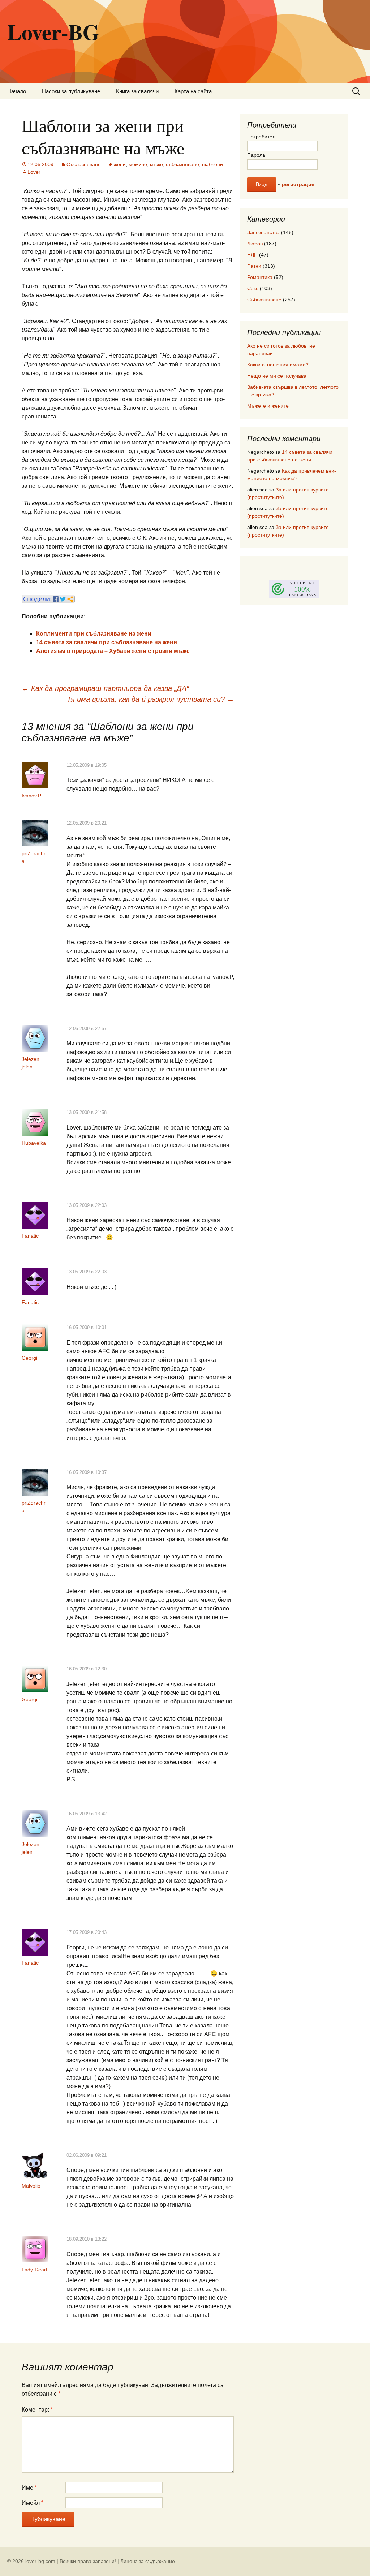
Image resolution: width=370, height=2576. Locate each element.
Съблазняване (84, 164)
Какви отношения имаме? (278, 365)
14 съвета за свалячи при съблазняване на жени (107, 642)
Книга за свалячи (137, 91)
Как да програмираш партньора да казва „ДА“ (105, 688)
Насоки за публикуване (71, 91)
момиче (138, 164)
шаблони (212, 164)
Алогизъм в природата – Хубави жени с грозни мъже (113, 651)
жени (120, 164)
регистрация (298, 184)
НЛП (252, 255)
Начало (17, 91)
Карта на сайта (193, 91)
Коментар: (37, 2410)
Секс (253, 288)
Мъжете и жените (268, 406)
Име (29, 2488)
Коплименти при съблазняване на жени (94, 634)
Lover (34, 172)
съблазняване (182, 164)
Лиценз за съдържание (148, 2561)
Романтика (260, 277)
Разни (254, 266)
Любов (255, 244)
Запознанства (263, 232)
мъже (156, 164)
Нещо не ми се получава (277, 376)
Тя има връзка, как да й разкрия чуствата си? (150, 699)
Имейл (33, 2503)
